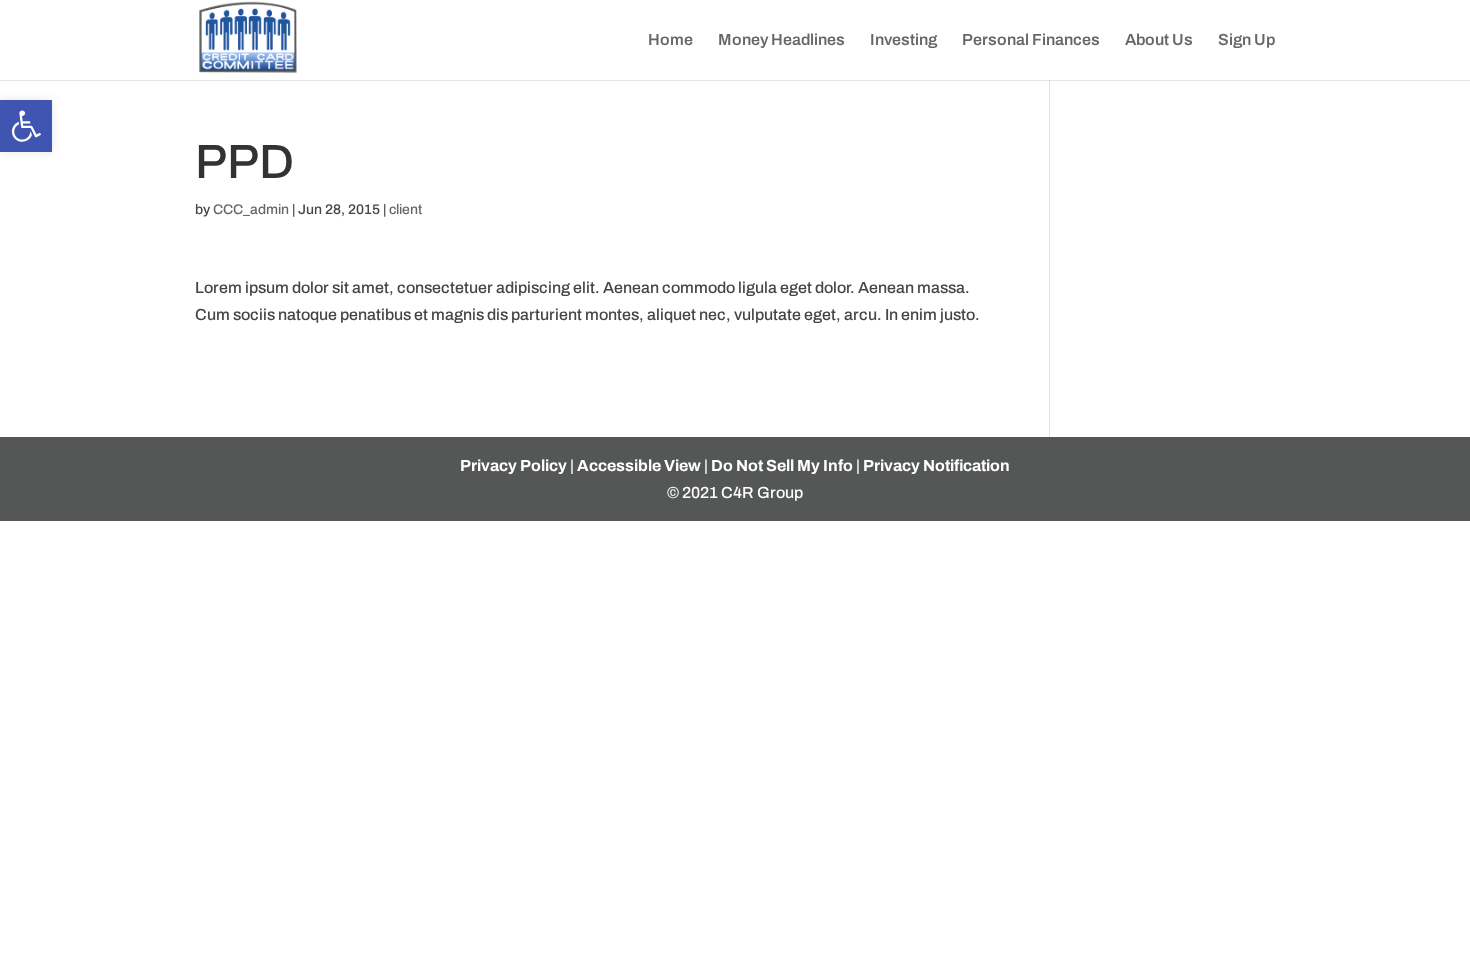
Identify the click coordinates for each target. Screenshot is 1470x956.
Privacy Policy (513, 465)
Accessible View (639, 465)
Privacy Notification (936, 465)
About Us (1159, 40)
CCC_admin (251, 209)
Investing (903, 40)
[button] (26, 126)
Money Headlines (781, 40)
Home (670, 40)
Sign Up (1246, 40)
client (405, 209)
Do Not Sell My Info (782, 465)
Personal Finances (1031, 40)
